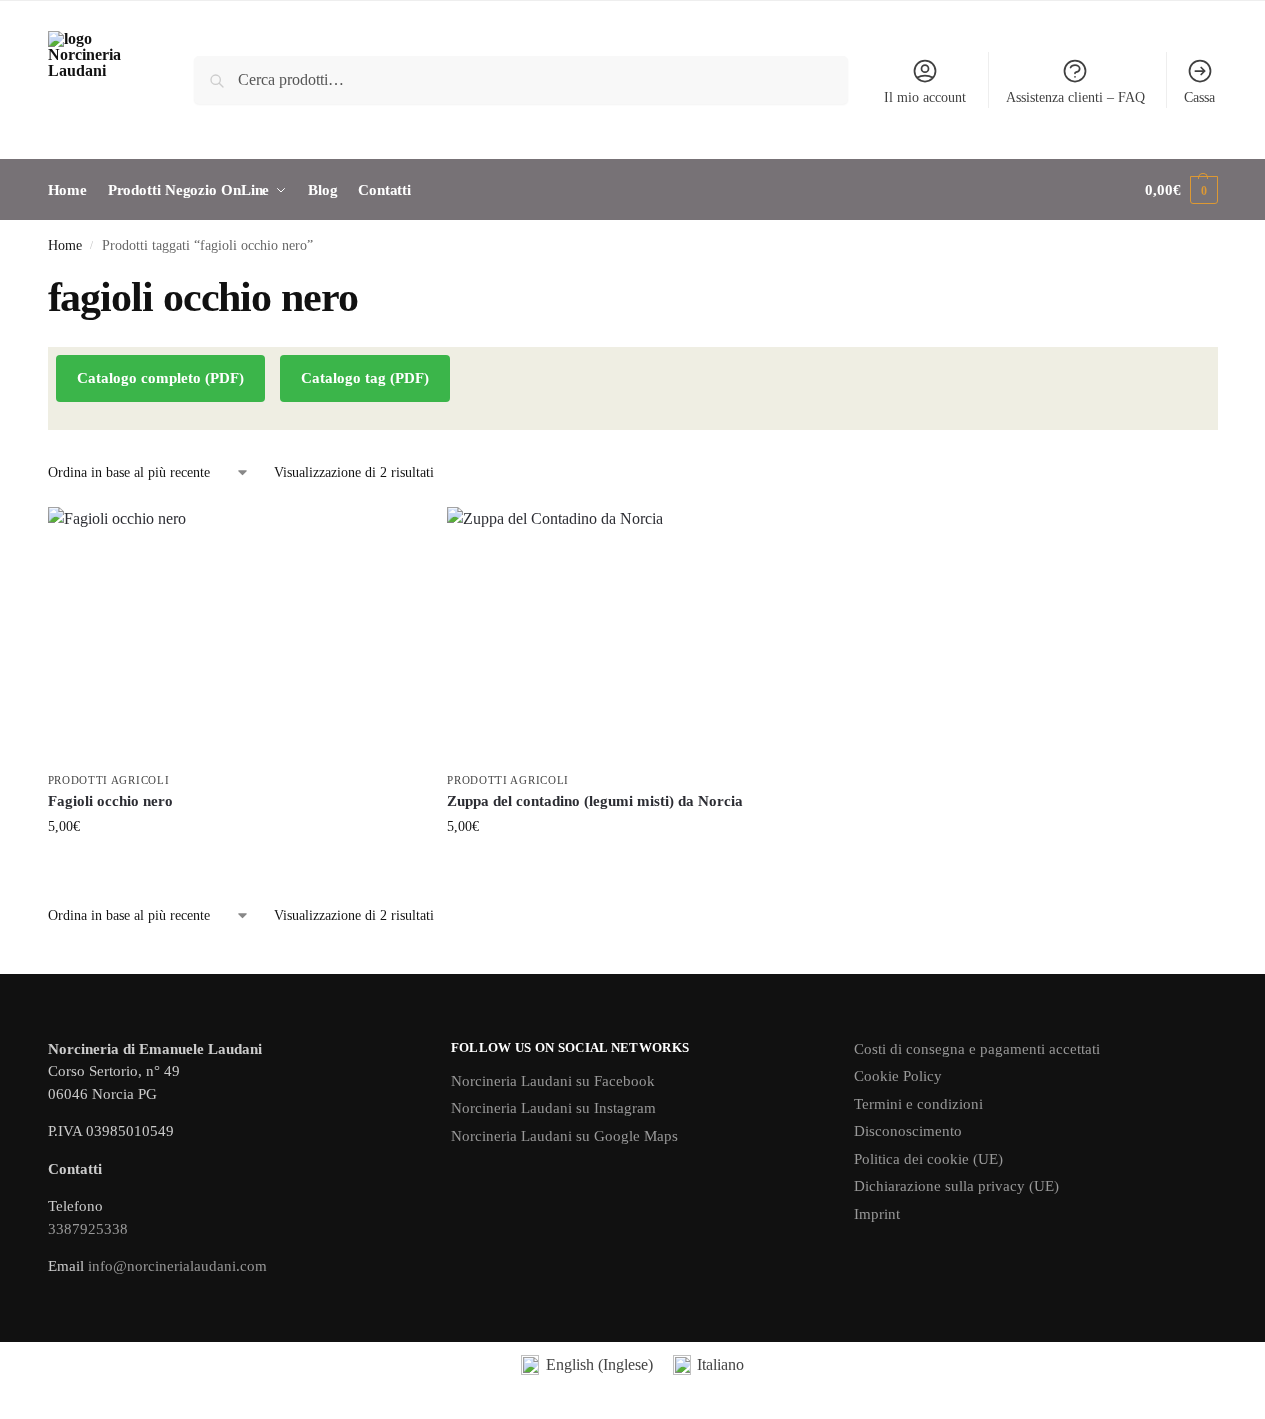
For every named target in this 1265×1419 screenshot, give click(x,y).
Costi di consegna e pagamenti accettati (977, 1049)
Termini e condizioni (918, 1104)
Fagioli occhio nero (110, 801)
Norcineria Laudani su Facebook (553, 1081)
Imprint (877, 1214)
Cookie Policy (898, 1076)
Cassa (1199, 97)
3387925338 (88, 1229)
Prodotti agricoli (109, 780)
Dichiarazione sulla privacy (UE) (956, 1186)
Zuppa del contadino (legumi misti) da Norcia (595, 801)
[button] (1181, 190)
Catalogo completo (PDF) (160, 378)
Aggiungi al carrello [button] (232, 868)
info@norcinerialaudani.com (177, 1266)
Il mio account (925, 97)
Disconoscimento (908, 1131)
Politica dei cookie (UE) (928, 1159)
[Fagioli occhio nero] (233, 634)
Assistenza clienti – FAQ (1075, 97)
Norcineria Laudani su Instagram (553, 1108)
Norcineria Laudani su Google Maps (564, 1136)
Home (65, 245)
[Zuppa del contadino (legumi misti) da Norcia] (632, 634)
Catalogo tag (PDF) (365, 378)
